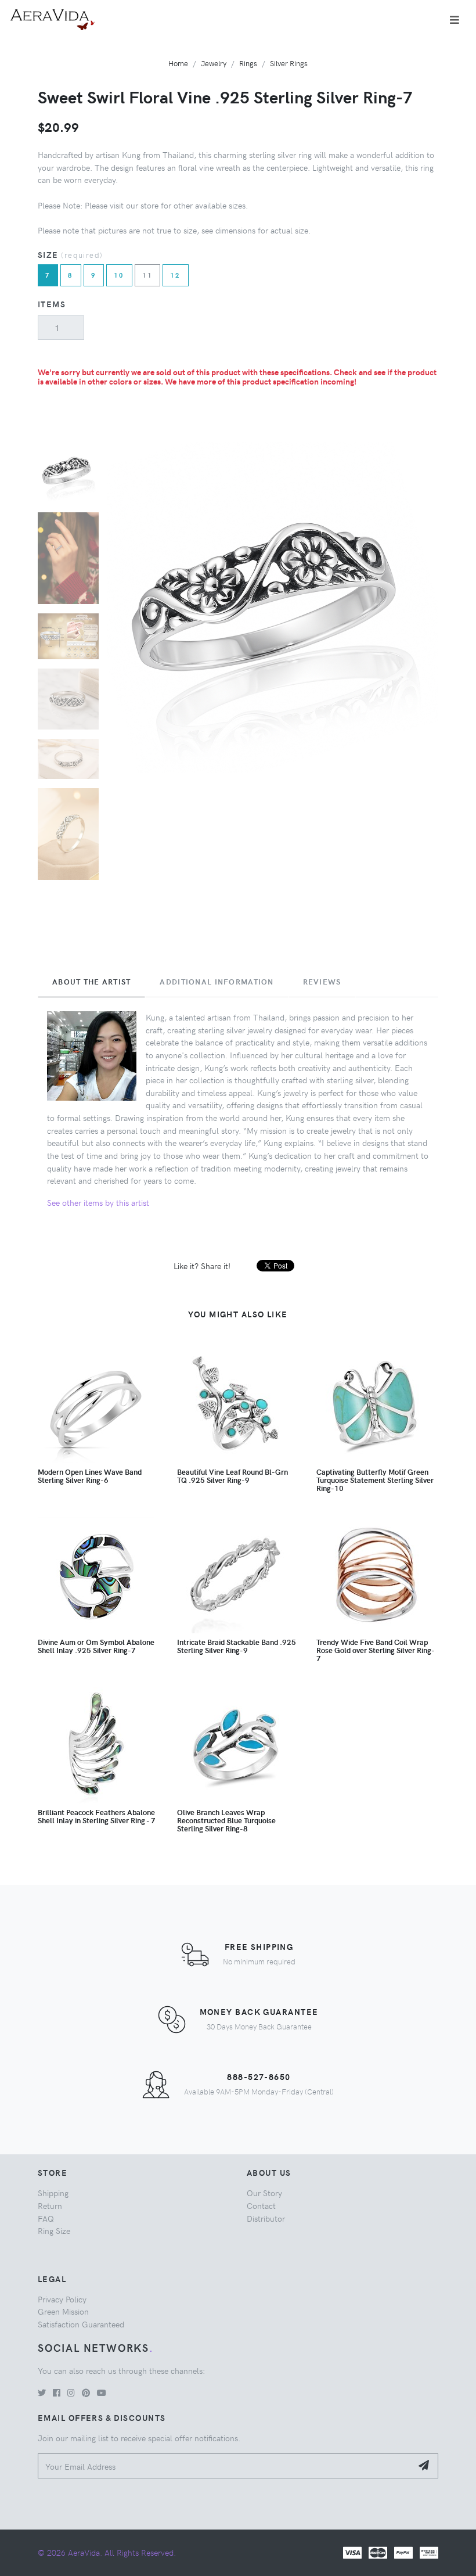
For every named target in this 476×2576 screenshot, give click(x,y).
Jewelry (214, 63)
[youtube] (102, 2392)
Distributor (266, 2218)
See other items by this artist (98, 1202)
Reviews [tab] (322, 982)
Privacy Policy (62, 2299)
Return (50, 2205)
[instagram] (71, 2392)
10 (119, 275)
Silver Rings (289, 63)
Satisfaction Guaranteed (81, 2324)
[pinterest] (86, 2392)
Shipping (53, 2193)
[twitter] (42, 2392)
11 (148, 275)
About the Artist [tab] (91, 982)
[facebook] (57, 2392)
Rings (248, 63)
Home (178, 63)
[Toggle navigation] (455, 20)
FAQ (46, 2218)
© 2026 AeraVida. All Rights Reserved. (107, 2552)
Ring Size (54, 2230)
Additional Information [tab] (217, 982)
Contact (261, 2205)
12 (176, 275)
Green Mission (63, 2311)
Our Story (264, 2193)
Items (52, 304)
